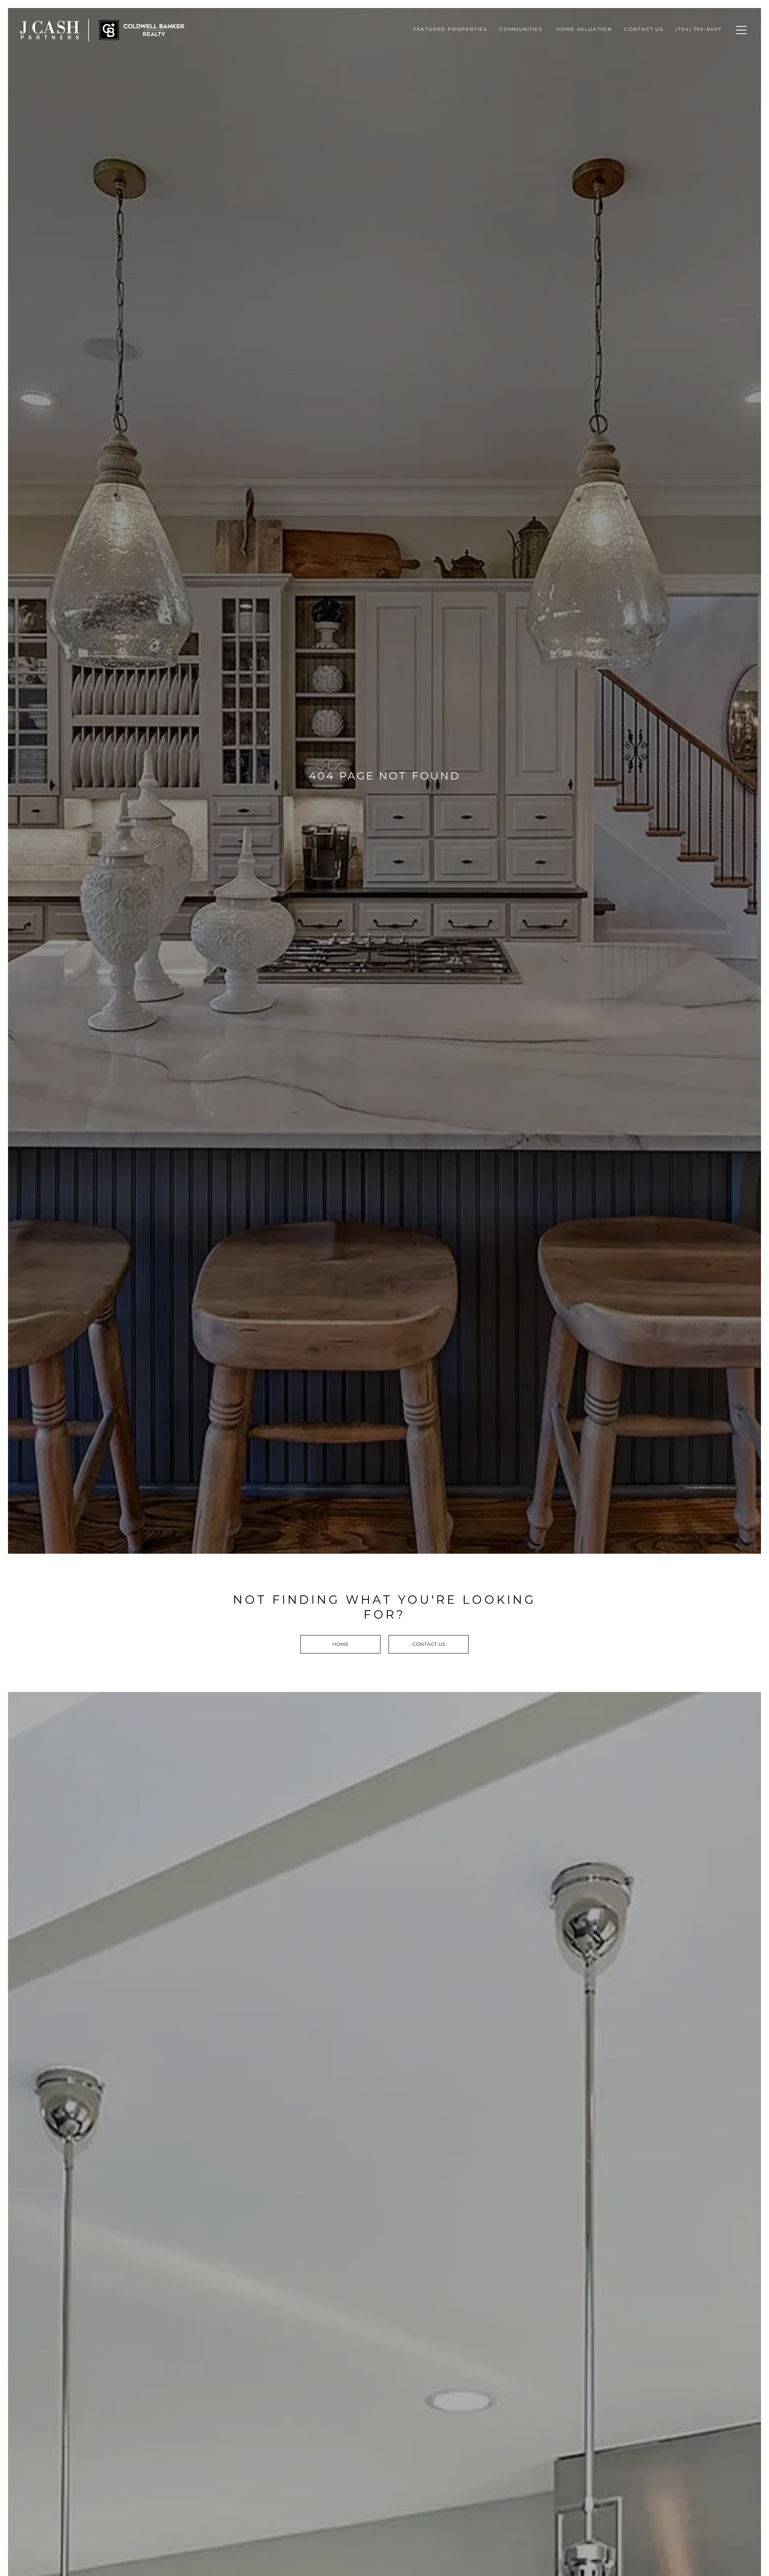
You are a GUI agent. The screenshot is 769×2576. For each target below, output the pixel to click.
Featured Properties (450, 29)
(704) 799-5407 (699, 29)
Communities (522, 29)
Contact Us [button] (429, 1644)
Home (340, 1644)
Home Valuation (584, 29)
